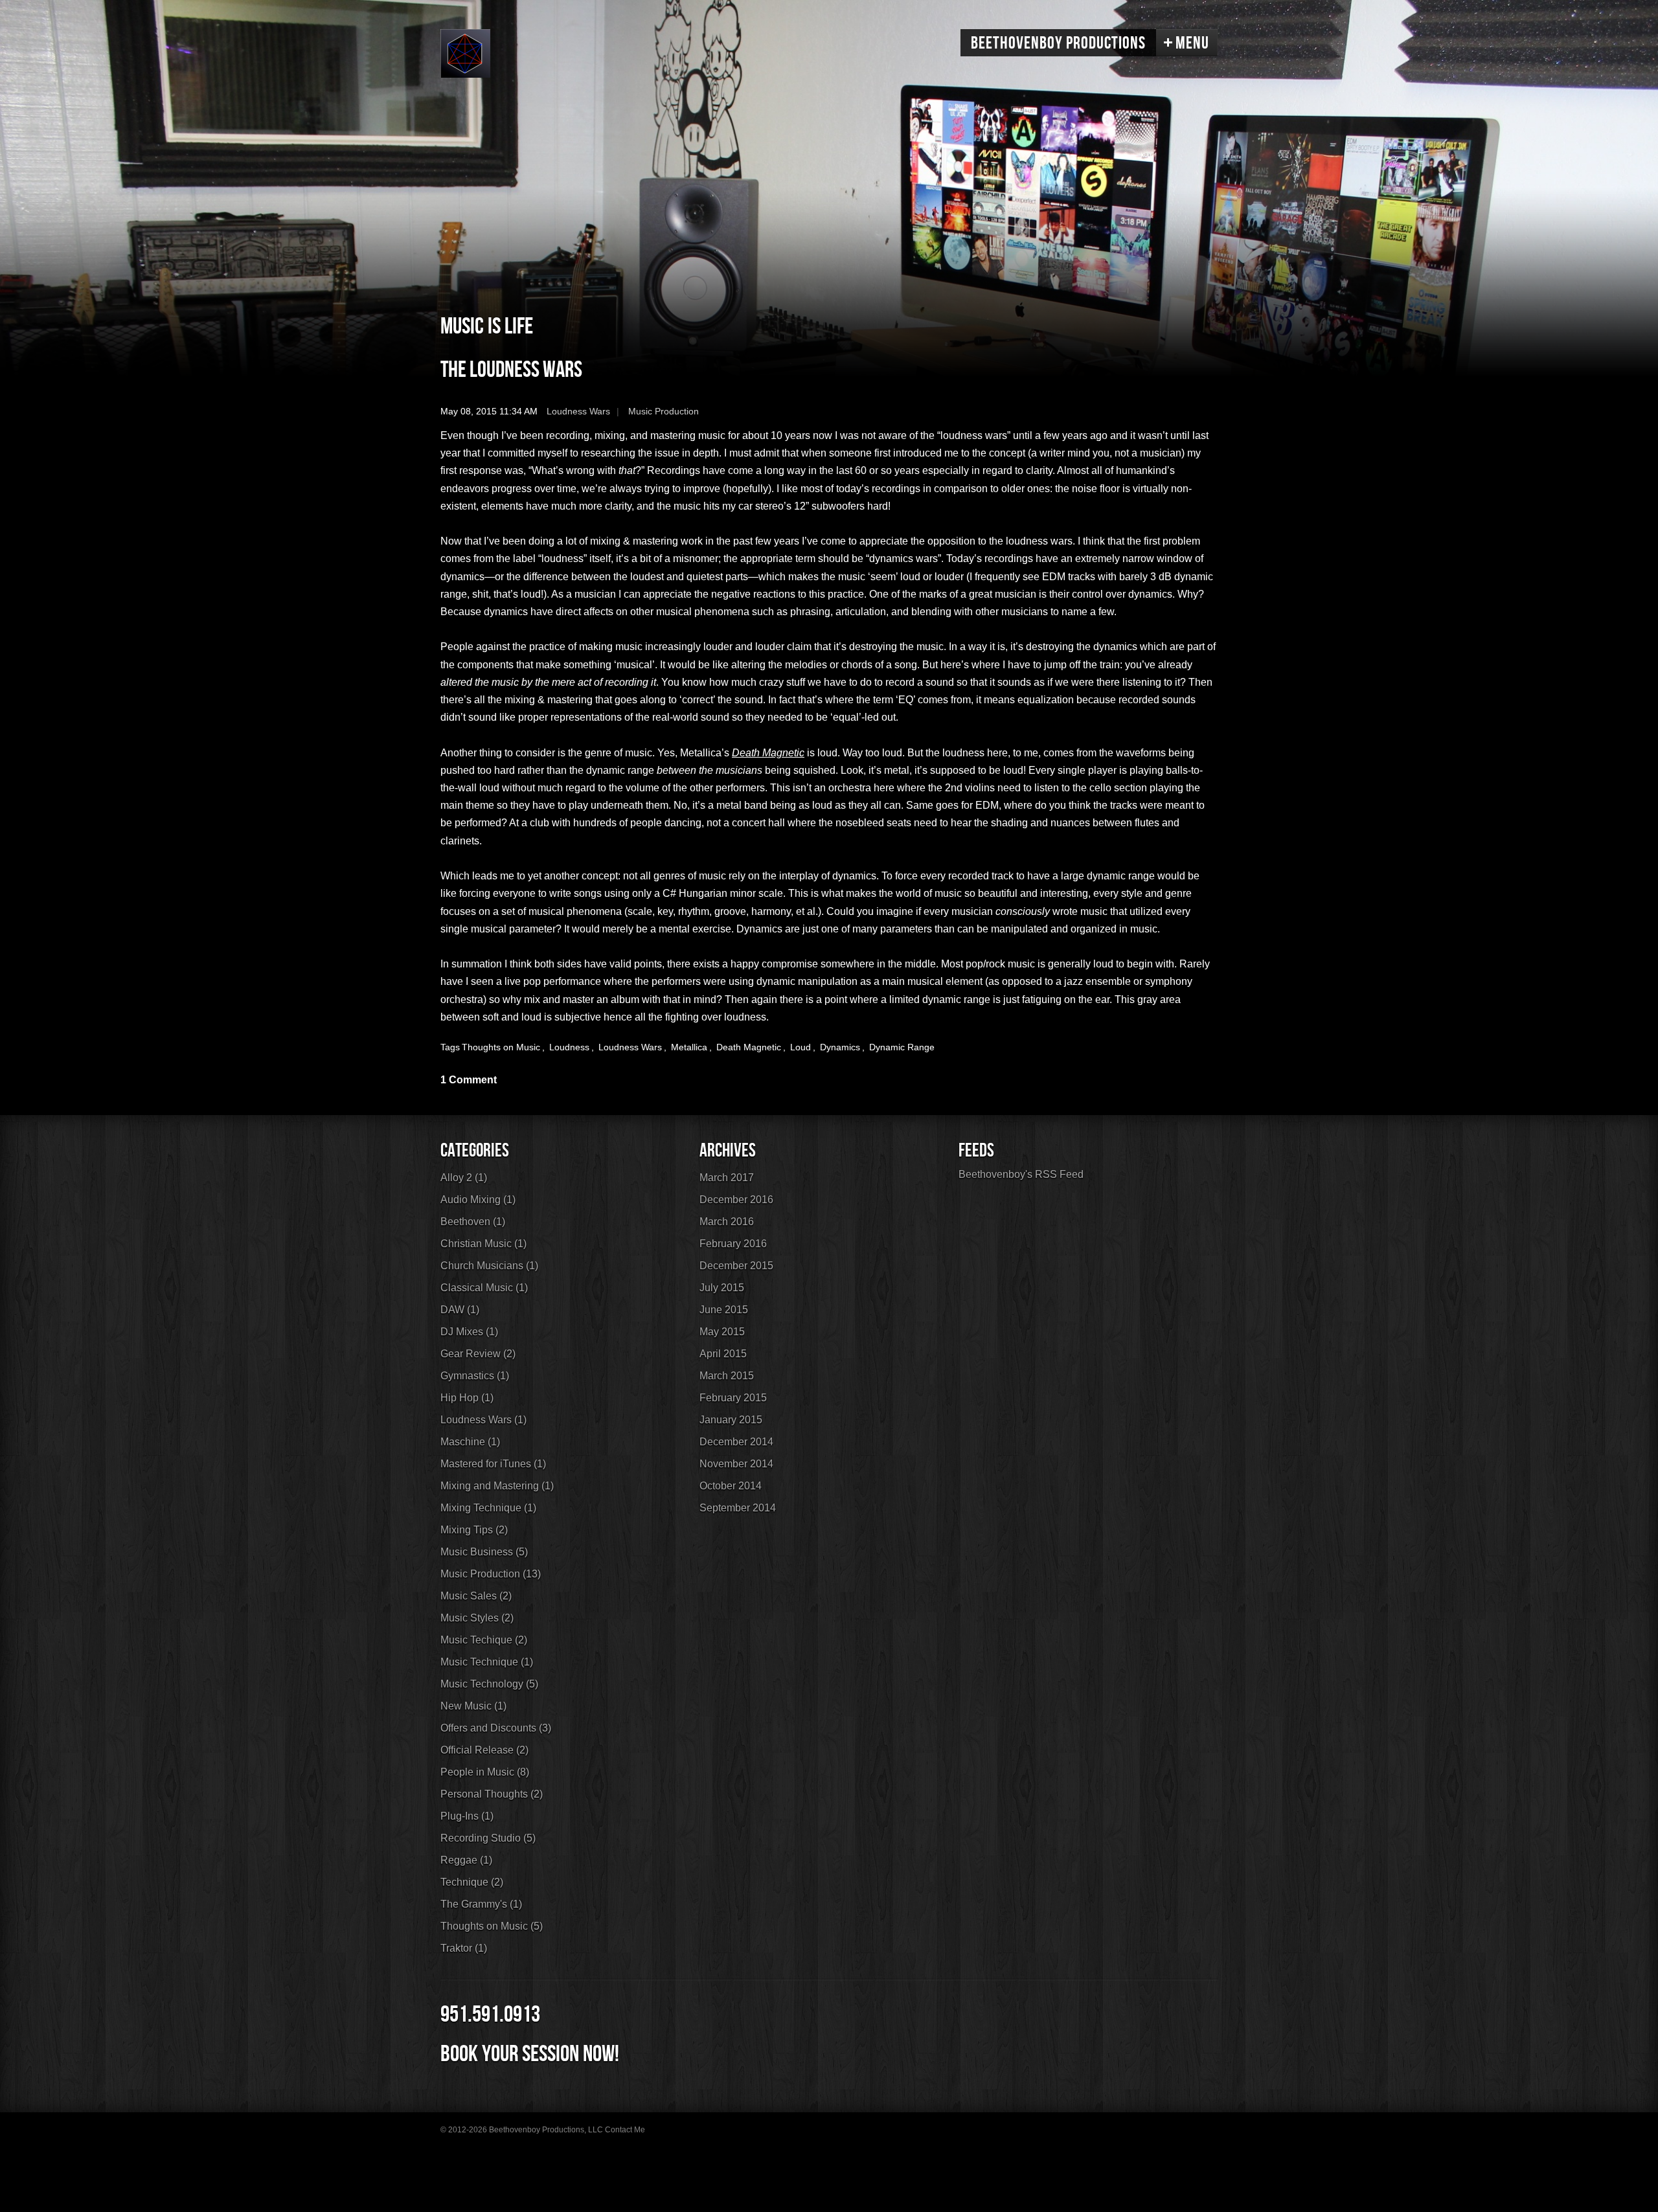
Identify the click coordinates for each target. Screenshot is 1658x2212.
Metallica (689, 1047)
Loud (801, 1047)
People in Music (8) (485, 1772)
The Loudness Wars (511, 370)
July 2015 (722, 1288)
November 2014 (736, 1464)
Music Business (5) (484, 1552)
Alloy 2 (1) (464, 1178)
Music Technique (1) (487, 1662)
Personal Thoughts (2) (492, 1794)
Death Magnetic (749, 1047)
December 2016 (736, 1200)
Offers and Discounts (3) (496, 1728)
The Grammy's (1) (481, 1904)
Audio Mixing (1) (478, 1200)
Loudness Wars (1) (483, 1420)
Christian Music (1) (483, 1244)
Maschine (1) (470, 1442)
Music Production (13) (491, 1574)
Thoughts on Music (501, 1047)
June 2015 (724, 1310)
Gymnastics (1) (475, 1376)
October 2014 (731, 1486)
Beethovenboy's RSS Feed (1021, 1174)
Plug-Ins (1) (467, 1816)
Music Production (664, 411)
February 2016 (733, 1244)
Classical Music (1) (484, 1288)
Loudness (569, 1047)
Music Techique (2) (484, 1640)
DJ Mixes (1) (469, 1332)
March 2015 (727, 1376)
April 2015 (723, 1354)
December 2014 (736, 1442)
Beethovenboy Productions (1058, 43)
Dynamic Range (902, 1047)
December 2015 (736, 1266)
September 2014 (738, 1508)
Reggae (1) (466, 1860)
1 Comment (469, 1080)
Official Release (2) (484, 1750)
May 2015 (722, 1332)
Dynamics (840, 1047)
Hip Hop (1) (467, 1398)
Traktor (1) (464, 1948)
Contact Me (625, 2130)
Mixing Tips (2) (474, 1530)
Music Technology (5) (489, 1684)
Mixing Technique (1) (488, 1508)
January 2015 (731, 1420)
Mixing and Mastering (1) (497, 1486)
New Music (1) (473, 1706)
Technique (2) (472, 1882)
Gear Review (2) (478, 1354)
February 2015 (733, 1398)
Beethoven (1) (473, 1222)
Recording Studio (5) (488, 1838)
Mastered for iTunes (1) (493, 1464)
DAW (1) (460, 1310)
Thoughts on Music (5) (492, 1926)
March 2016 (727, 1222)
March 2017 (727, 1178)
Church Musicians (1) (489, 1266)
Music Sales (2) (476, 1596)
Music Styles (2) (477, 1618)
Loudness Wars (578, 411)
